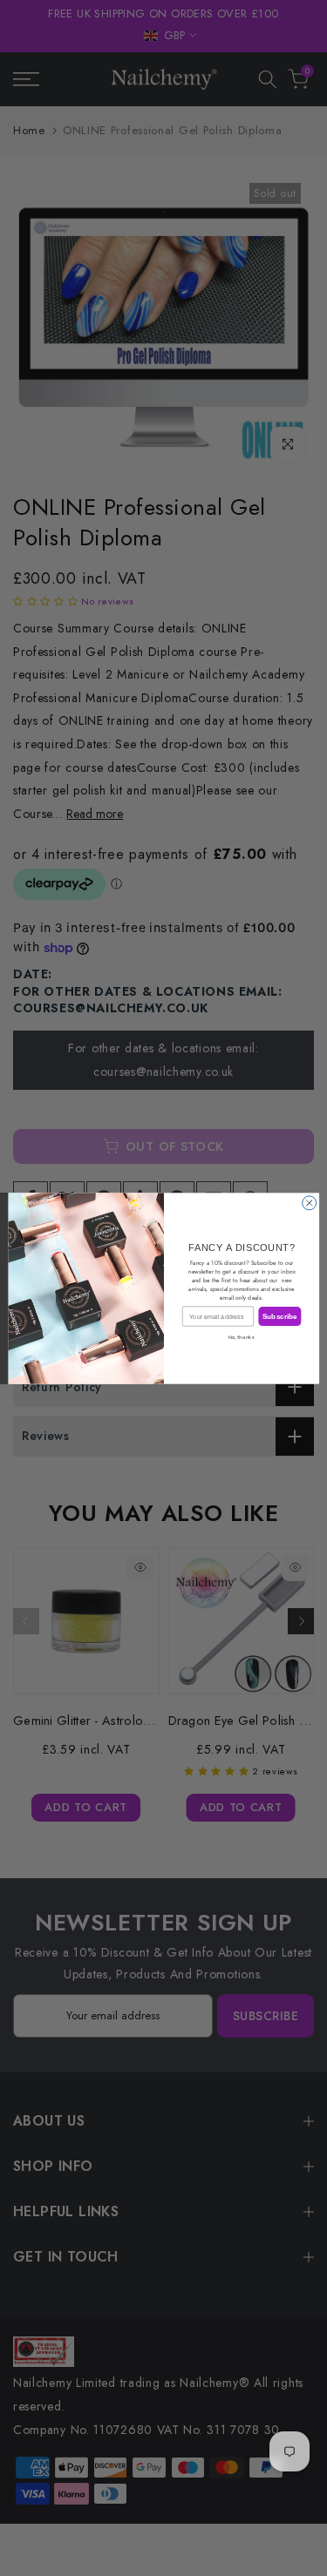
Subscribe (279, 1315)
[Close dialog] (309, 1202)
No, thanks (242, 1336)
